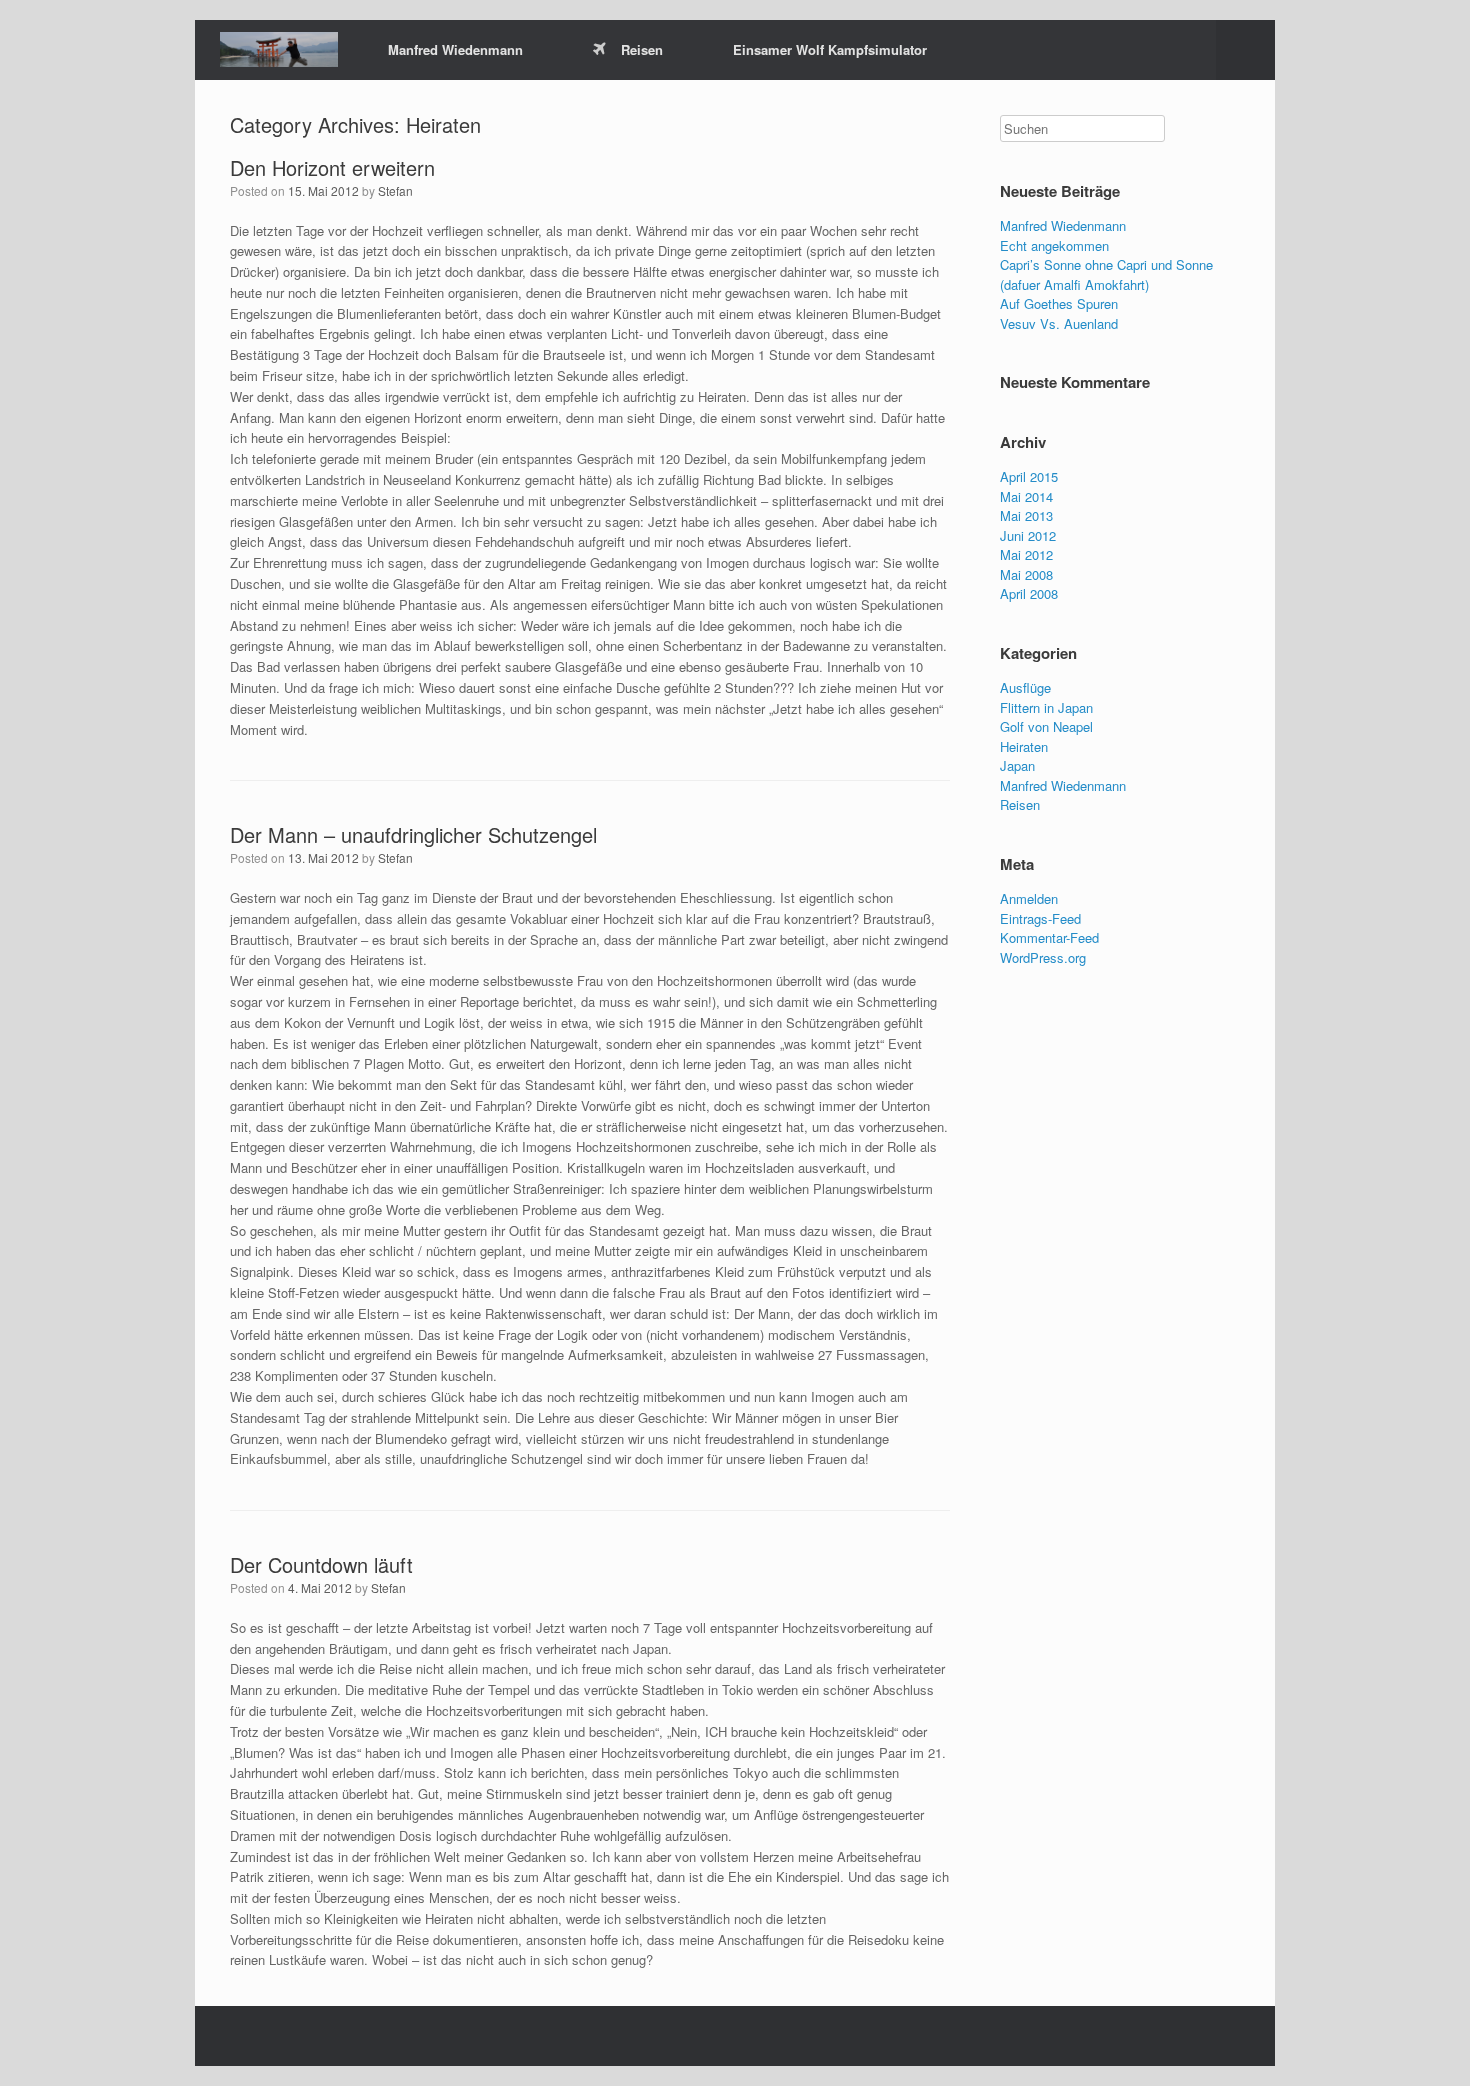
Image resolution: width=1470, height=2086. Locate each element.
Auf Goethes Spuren (1059, 303)
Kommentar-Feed (1049, 937)
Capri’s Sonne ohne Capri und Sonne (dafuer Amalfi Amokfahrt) (1106, 274)
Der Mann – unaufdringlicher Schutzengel (413, 834)
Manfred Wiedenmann (455, 49)
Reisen (642, 49)
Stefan (395, 190)
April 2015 (1029, 476)
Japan (1017, 765)
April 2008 (1029, 593)
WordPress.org (1043, 957)
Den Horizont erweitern (332, 167)
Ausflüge (1025, 687)
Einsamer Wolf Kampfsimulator (830, 49)
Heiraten (1024, 746)
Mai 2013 (1026, 515)
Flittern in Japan (1046, 707)
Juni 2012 (1028, 535)
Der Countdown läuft (321, 1564)
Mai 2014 (1026, 496)
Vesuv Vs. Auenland (1059, 323)
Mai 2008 (1026, 574)
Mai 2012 (1026, 554)
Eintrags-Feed (1040, 918)
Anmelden (1029, 898)
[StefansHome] (279, 49)
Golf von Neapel (1046, 726)
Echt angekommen (1054, 245)
